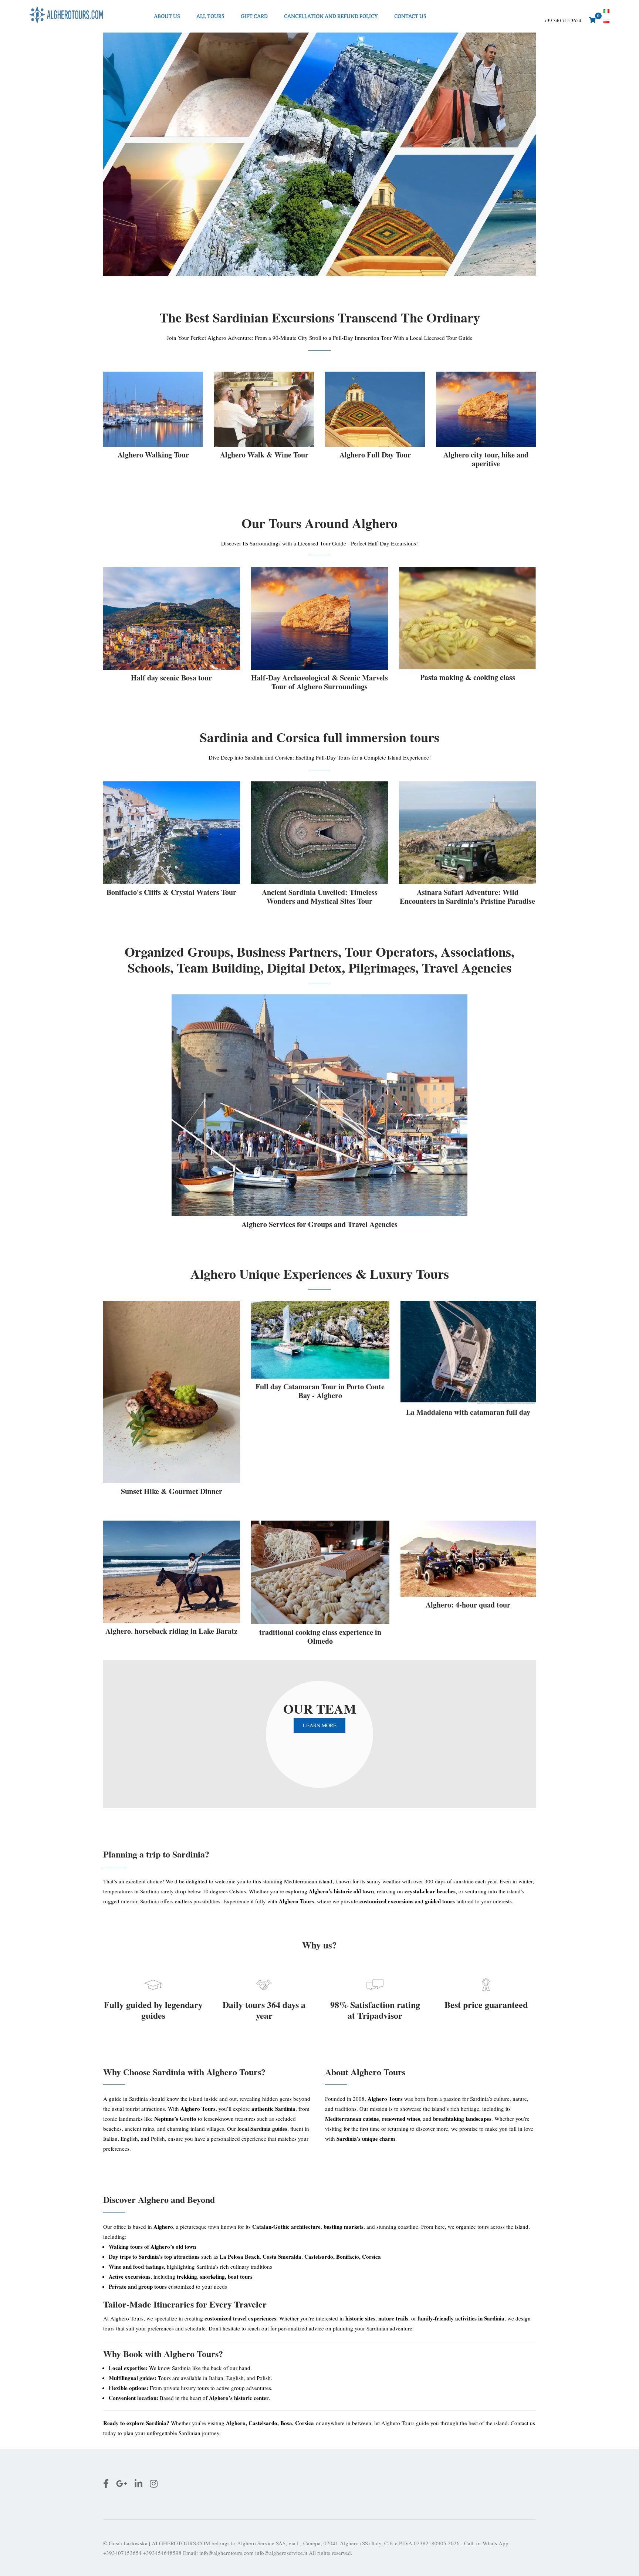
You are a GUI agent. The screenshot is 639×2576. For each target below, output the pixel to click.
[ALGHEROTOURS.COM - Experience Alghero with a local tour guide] (67, 16)
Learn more (320, 1725)
